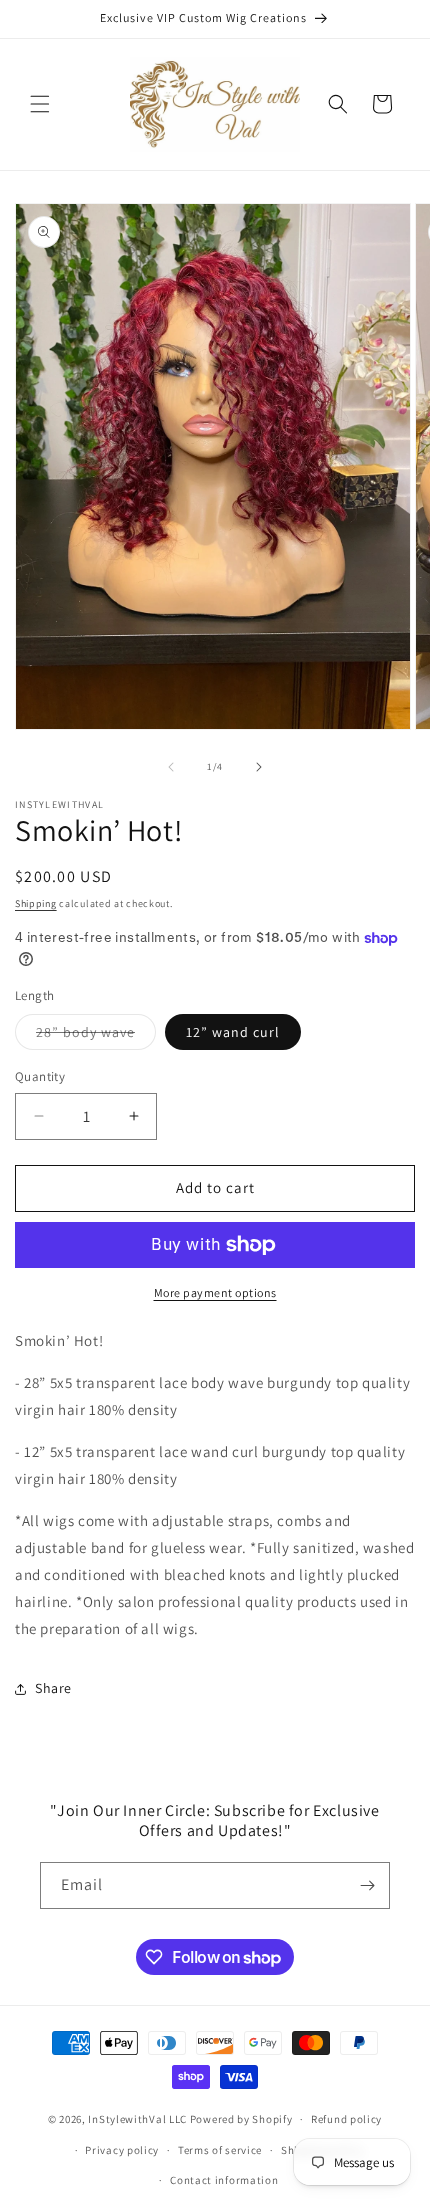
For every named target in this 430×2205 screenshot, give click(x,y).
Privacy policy (122, 2150)
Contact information (224, 2180)
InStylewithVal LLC (137, 2119)
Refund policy (346, 2119)
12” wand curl (233, 1032)
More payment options (215, 1292)
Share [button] (53, 1688)
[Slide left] (171, 767)
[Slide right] (259, 767)
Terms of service (220, 2150)
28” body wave (96, 1036)
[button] (40, 104)
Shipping (36, 903)
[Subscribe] (367, 1885)
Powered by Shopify (241, 2119)
